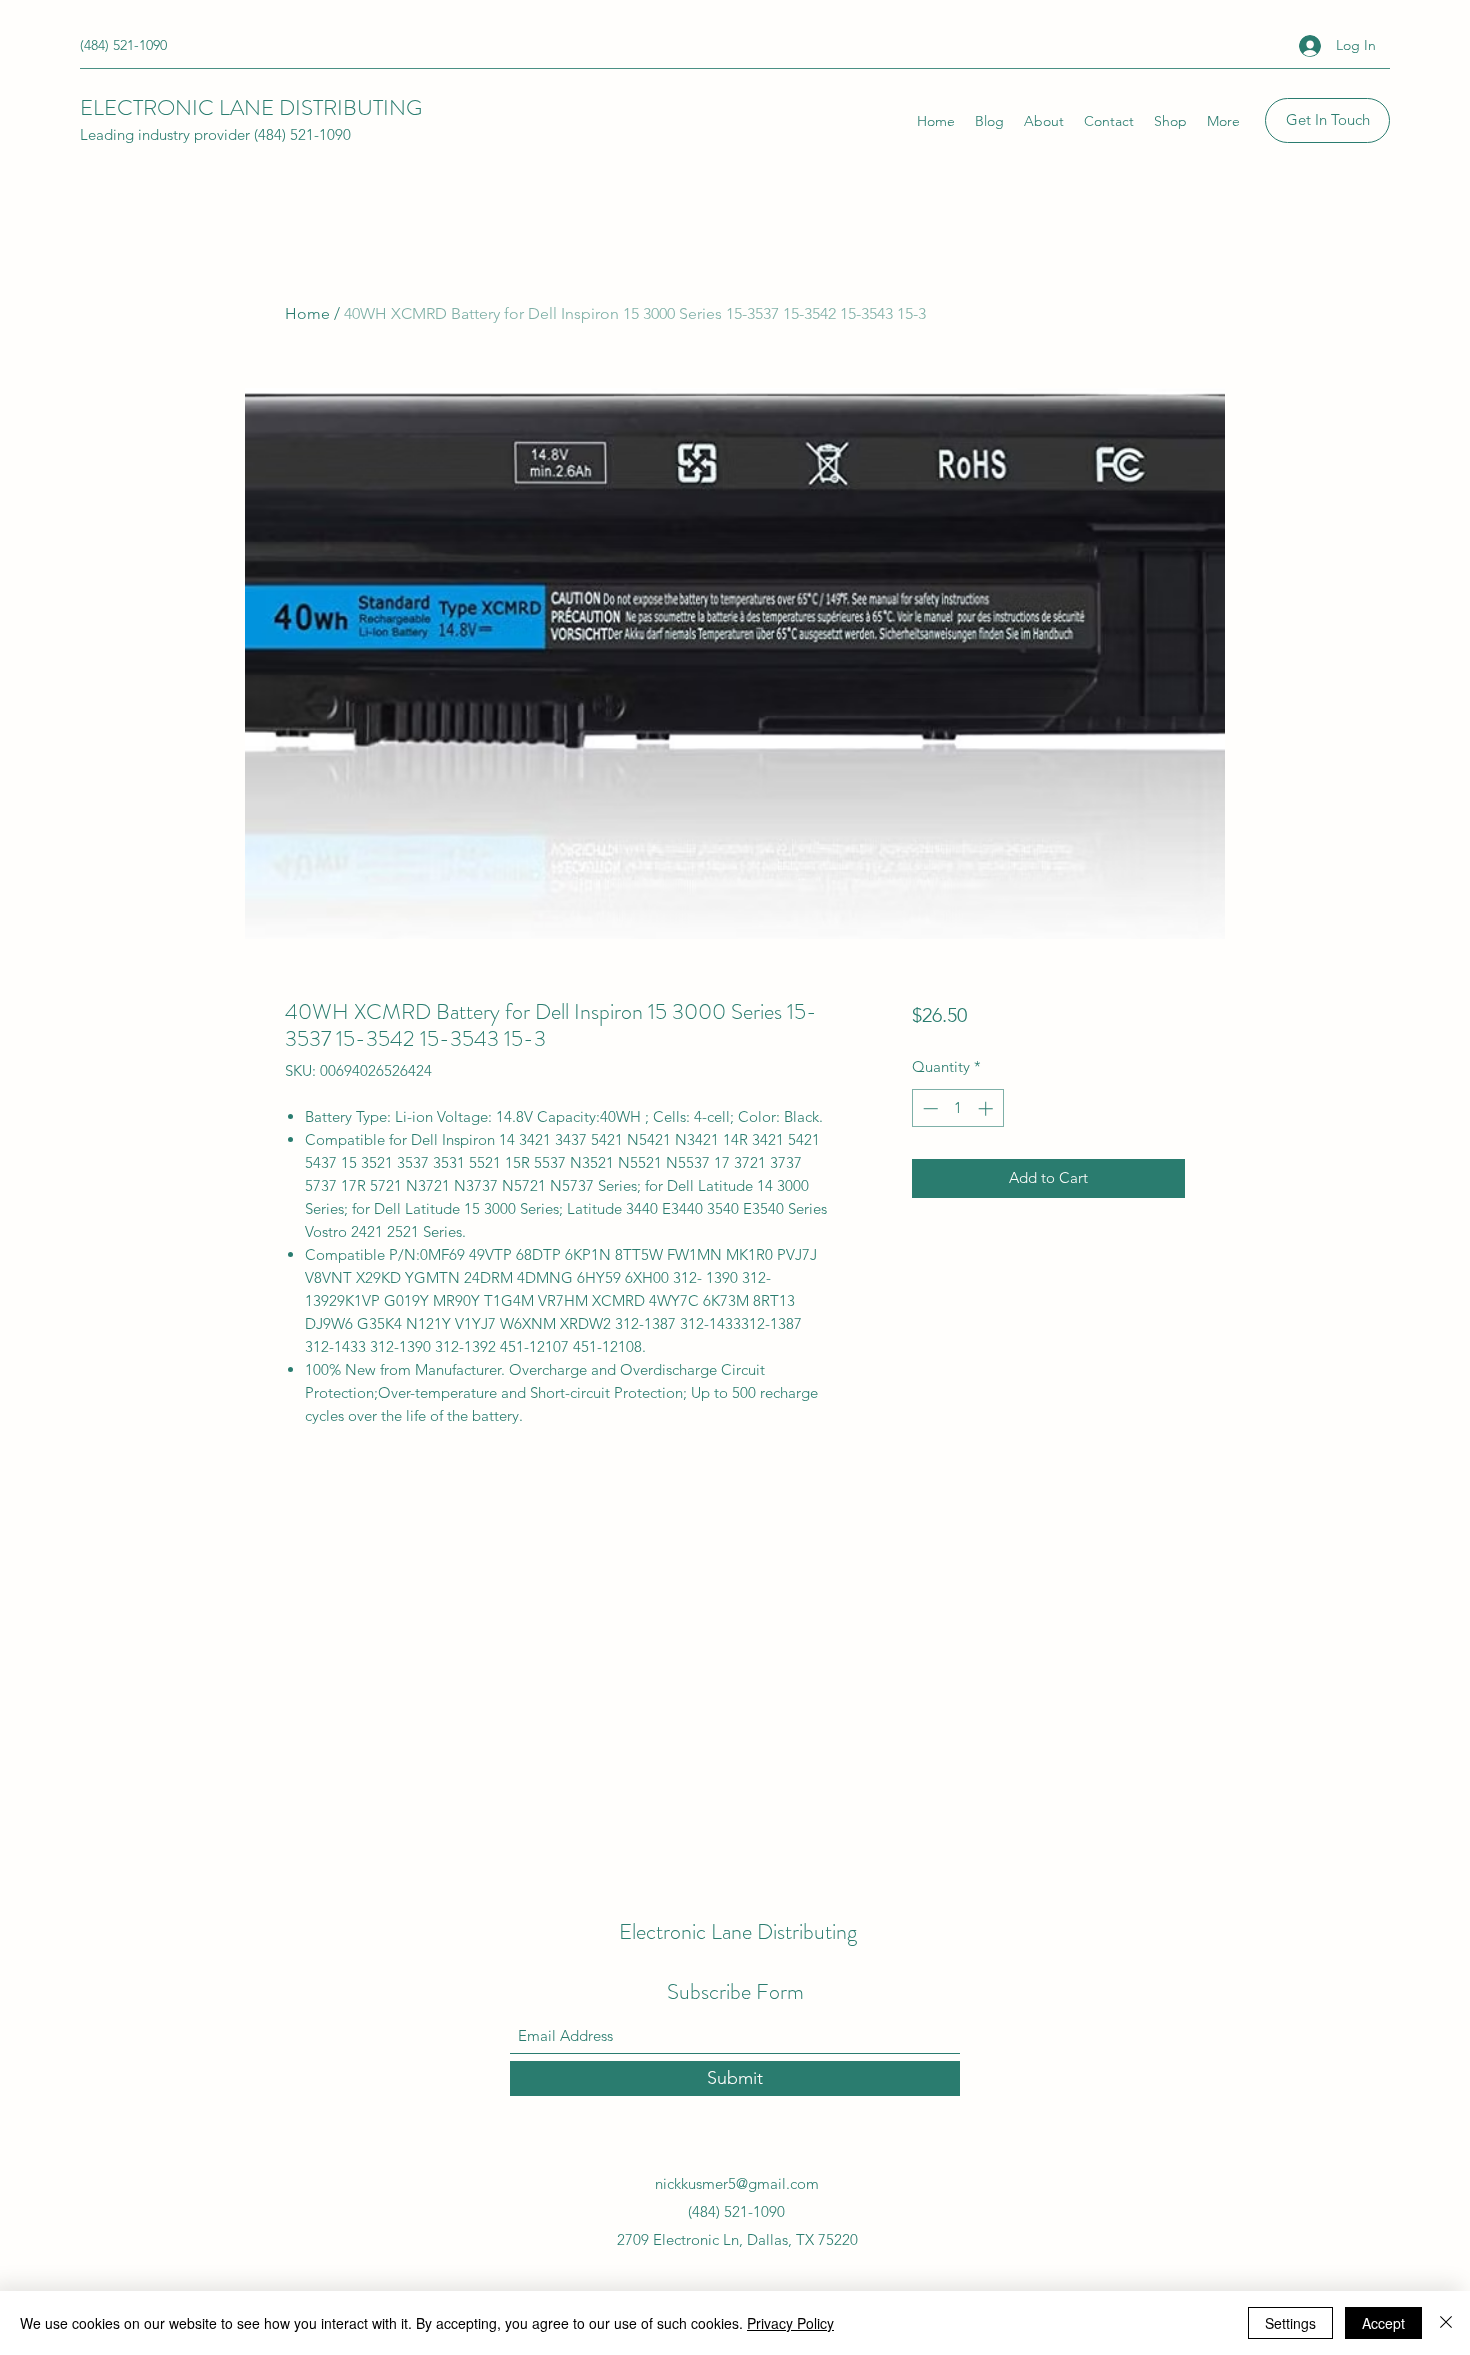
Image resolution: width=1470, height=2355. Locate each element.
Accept (1383, 2323)
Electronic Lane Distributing (738, 1931)
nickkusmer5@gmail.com (737, 2183)
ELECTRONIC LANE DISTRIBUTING (251, 107)
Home (307, 313)
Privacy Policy (790, 2323)
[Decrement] (928, 1108)
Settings (1290, 2323)
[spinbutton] (957, 1108)
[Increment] (987, 1108)
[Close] (1446, 2323)
